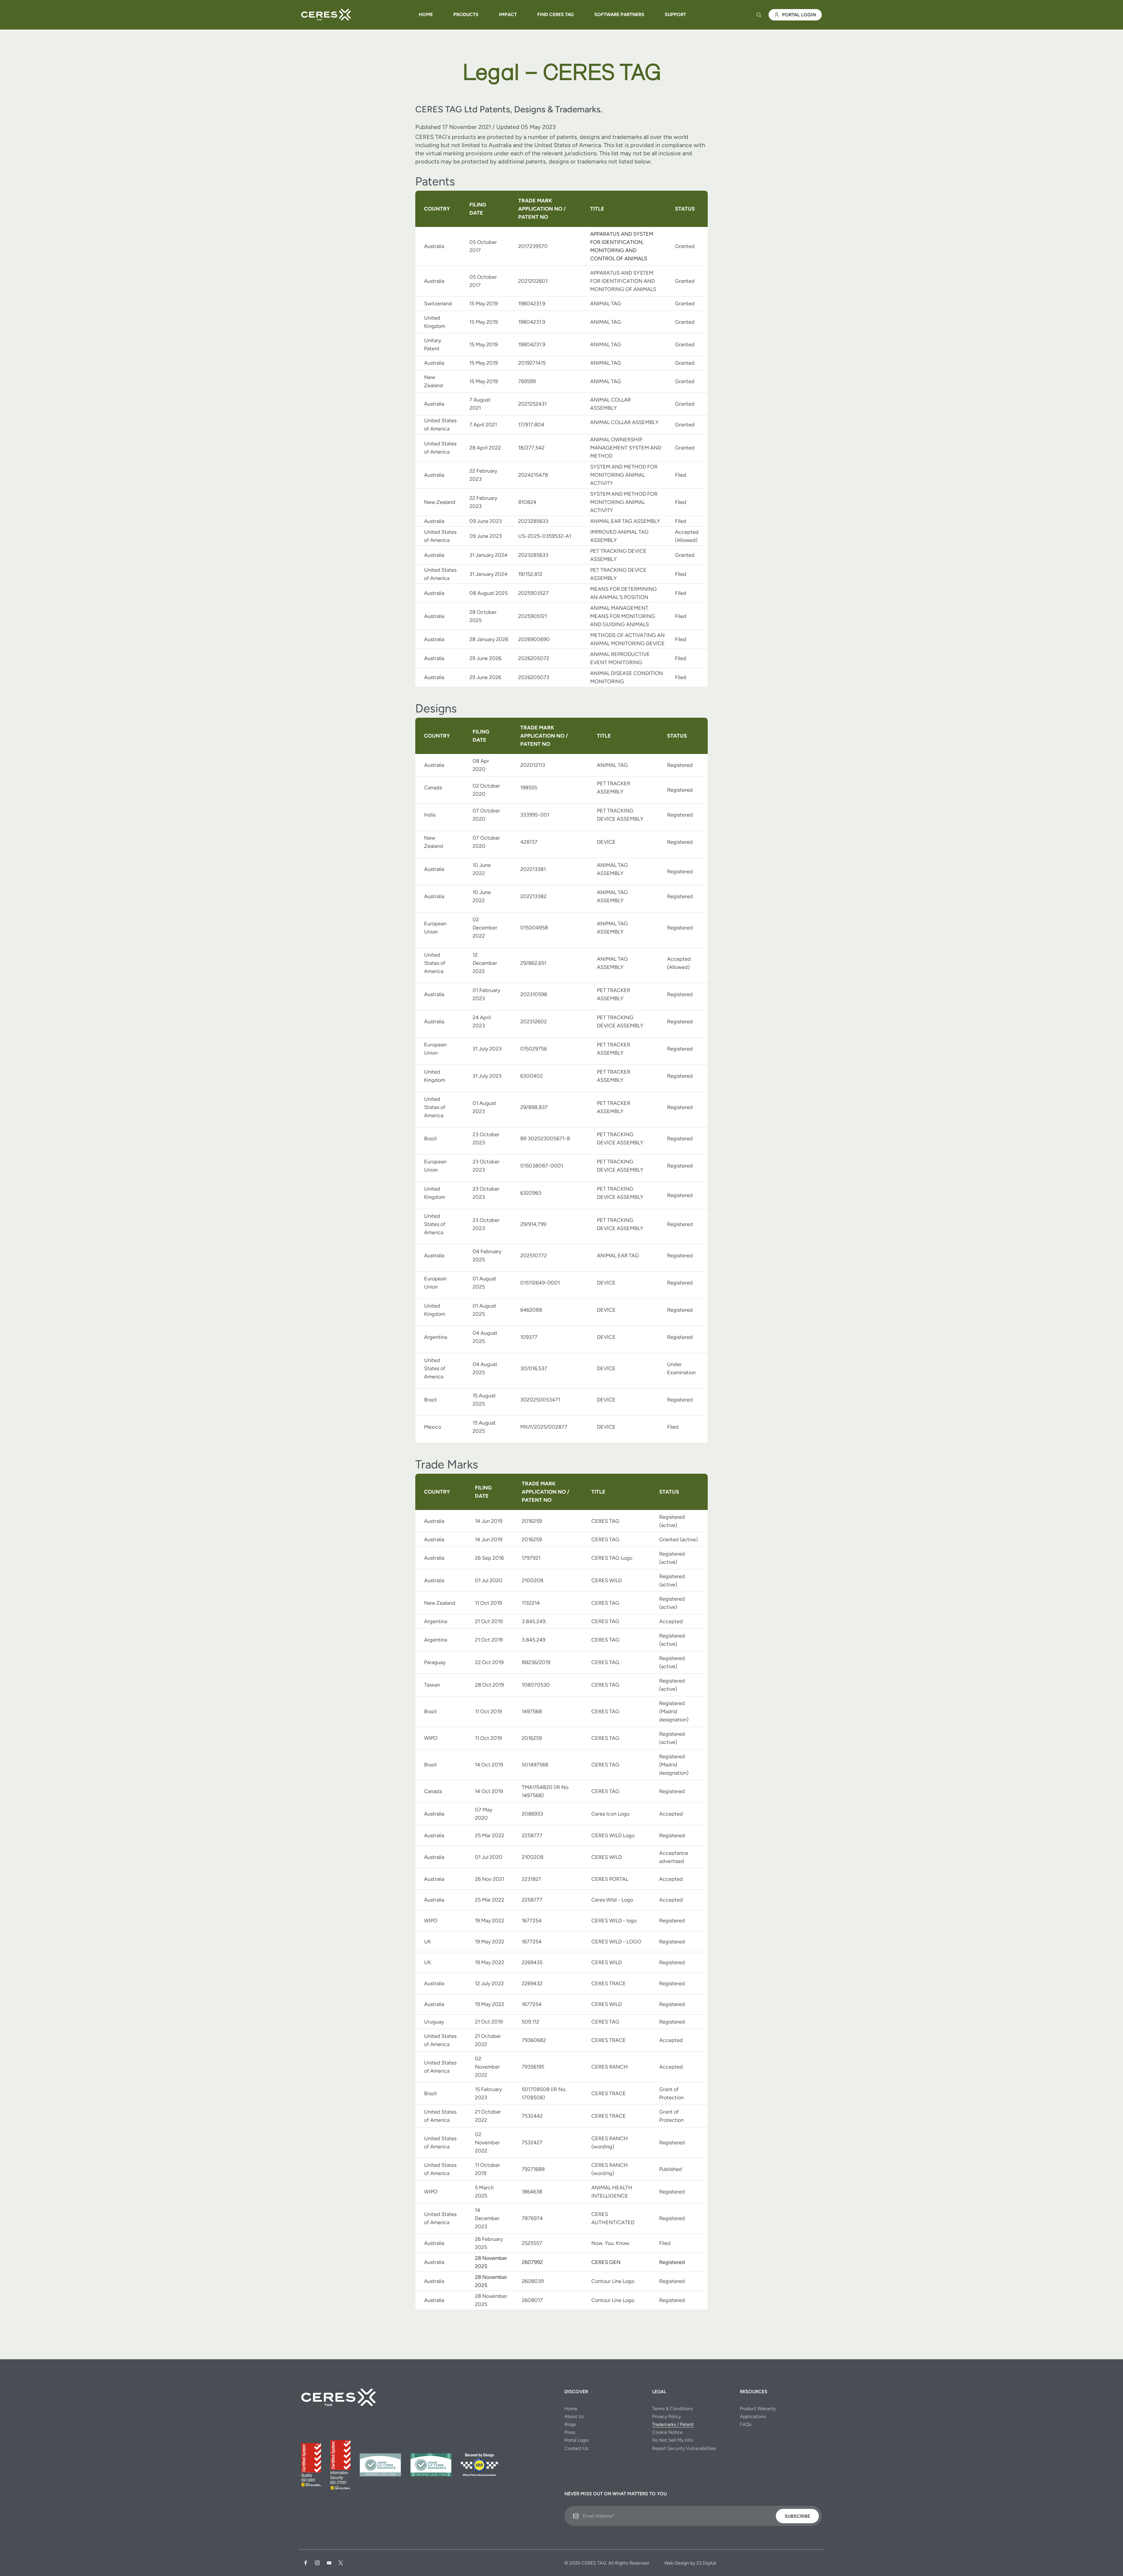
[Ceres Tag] (326, 15)
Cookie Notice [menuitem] (667, 2432)
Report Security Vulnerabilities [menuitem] (684, 2448)
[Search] (759, 15)
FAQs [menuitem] (746, 2424)
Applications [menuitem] (753, 2416)
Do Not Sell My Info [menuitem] (673, 2440)
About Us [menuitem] (574, 2416)
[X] (341, 2563)
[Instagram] (317, 2563)
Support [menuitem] (675, 14)
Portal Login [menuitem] (577, 2440)
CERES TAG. (594, 2563)
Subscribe (797, 2516)
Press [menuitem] (570, 2432)
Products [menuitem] (466, 14)
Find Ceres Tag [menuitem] (556, 14)
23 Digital (706, 2563)
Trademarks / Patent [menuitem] (673, 2424)
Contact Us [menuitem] (576, 2448)
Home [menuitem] (426, 14)
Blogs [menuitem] (570, 2424)
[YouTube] (329, 2563)
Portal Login (799, 15)
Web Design (677, 2563)
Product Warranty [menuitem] (758, 2409)
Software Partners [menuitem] (619, 14)
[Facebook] (306, 2563)
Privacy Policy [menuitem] (666, 2416)
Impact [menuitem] (508, 14)
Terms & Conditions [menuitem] (672, 2409)
